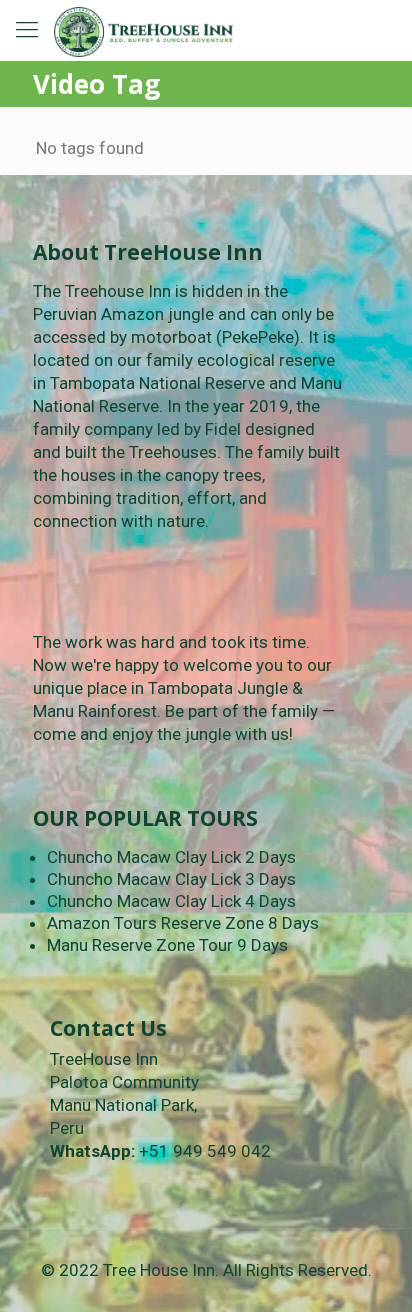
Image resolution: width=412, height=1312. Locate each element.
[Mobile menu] (27, 30)
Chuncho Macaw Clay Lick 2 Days (171, 857)
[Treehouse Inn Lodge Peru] (143, 30)
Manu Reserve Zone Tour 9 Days (167, 945)
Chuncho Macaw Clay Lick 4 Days (171, 901)
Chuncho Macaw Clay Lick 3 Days (171, 879)
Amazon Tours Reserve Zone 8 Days (183, 923)
